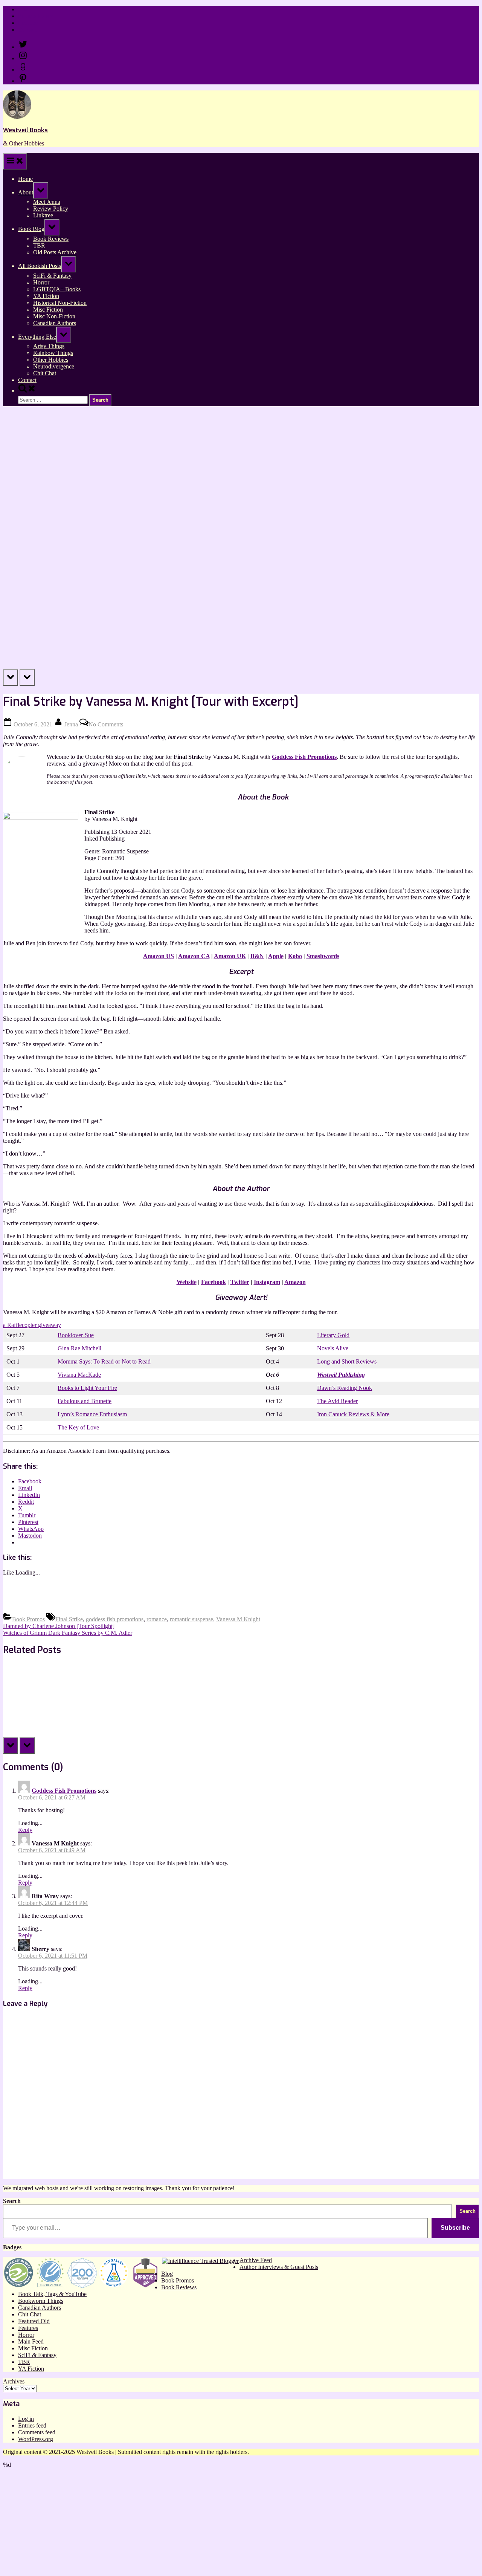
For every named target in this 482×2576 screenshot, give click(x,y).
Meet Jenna (47, 202)
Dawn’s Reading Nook (345, 1388)
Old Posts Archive (55, 252)
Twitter (240, 1282)
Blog (167, 2274)
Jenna (72, 724)
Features (28, 2328)
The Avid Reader (337, 1401)
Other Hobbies (51, 360)
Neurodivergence (54, 366)
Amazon (295, 1282)
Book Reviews (51, 239)
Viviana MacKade (79, 1375)
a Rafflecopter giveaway (32, 1325)
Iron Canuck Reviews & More (353, 1414)
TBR (39, 245)
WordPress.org (36, 2439)
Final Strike (69, 1619)
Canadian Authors (55, 323)
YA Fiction (46, 296)
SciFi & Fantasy (52, 276)
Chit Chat (45, 373)
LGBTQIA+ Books (57, 289)
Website (187, 1282)
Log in (26, 2419)
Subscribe (455, 2228)
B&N (257, 956)
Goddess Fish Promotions (64, 1791)
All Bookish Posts (40, 266)
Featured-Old (34, 2321)
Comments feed (37, 2432)
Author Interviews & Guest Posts (279, 2267)
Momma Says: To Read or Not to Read (104, 1361)
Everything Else (37, 337)
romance (157, 1619)
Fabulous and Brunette (85, 1401)
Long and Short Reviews (347, 1361)
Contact (27, 30)
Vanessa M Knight (238, 1619)
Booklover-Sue (76, 1335)
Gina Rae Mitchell (79, 1348)
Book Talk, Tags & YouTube (52, 2294)
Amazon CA (194, 956)
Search (12, 2201)
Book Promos (28, 1619)
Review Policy (36, 16)
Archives (14, 2381)
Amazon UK (230, 956)
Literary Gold (333, 1335)
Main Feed (31, 2341)
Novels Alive (333, 1348)
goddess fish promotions (115, 1619)
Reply (25, 1830)
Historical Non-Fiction (60, 303)
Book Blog (31, 229)
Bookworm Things (41, 2301)
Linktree (28, 23)
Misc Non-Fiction (54, 316)
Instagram (267, 1282)
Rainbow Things (53, 353)
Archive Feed (256, 2260)
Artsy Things (49, 346)
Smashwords (323, 956)
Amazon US (159, 956)
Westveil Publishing (341, 1375)
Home (25, 9)
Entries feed (32, 2425)
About (26, 192)
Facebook (214, 1282)
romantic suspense (191, 1619)
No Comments (106, 724)
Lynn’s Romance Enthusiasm (92, 1414)
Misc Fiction (48, 310)
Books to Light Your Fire (87, 1388)
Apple (276, 956)
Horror (41, 282)
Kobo (295, 956)
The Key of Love (78, 1427)
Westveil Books (25, 130)
